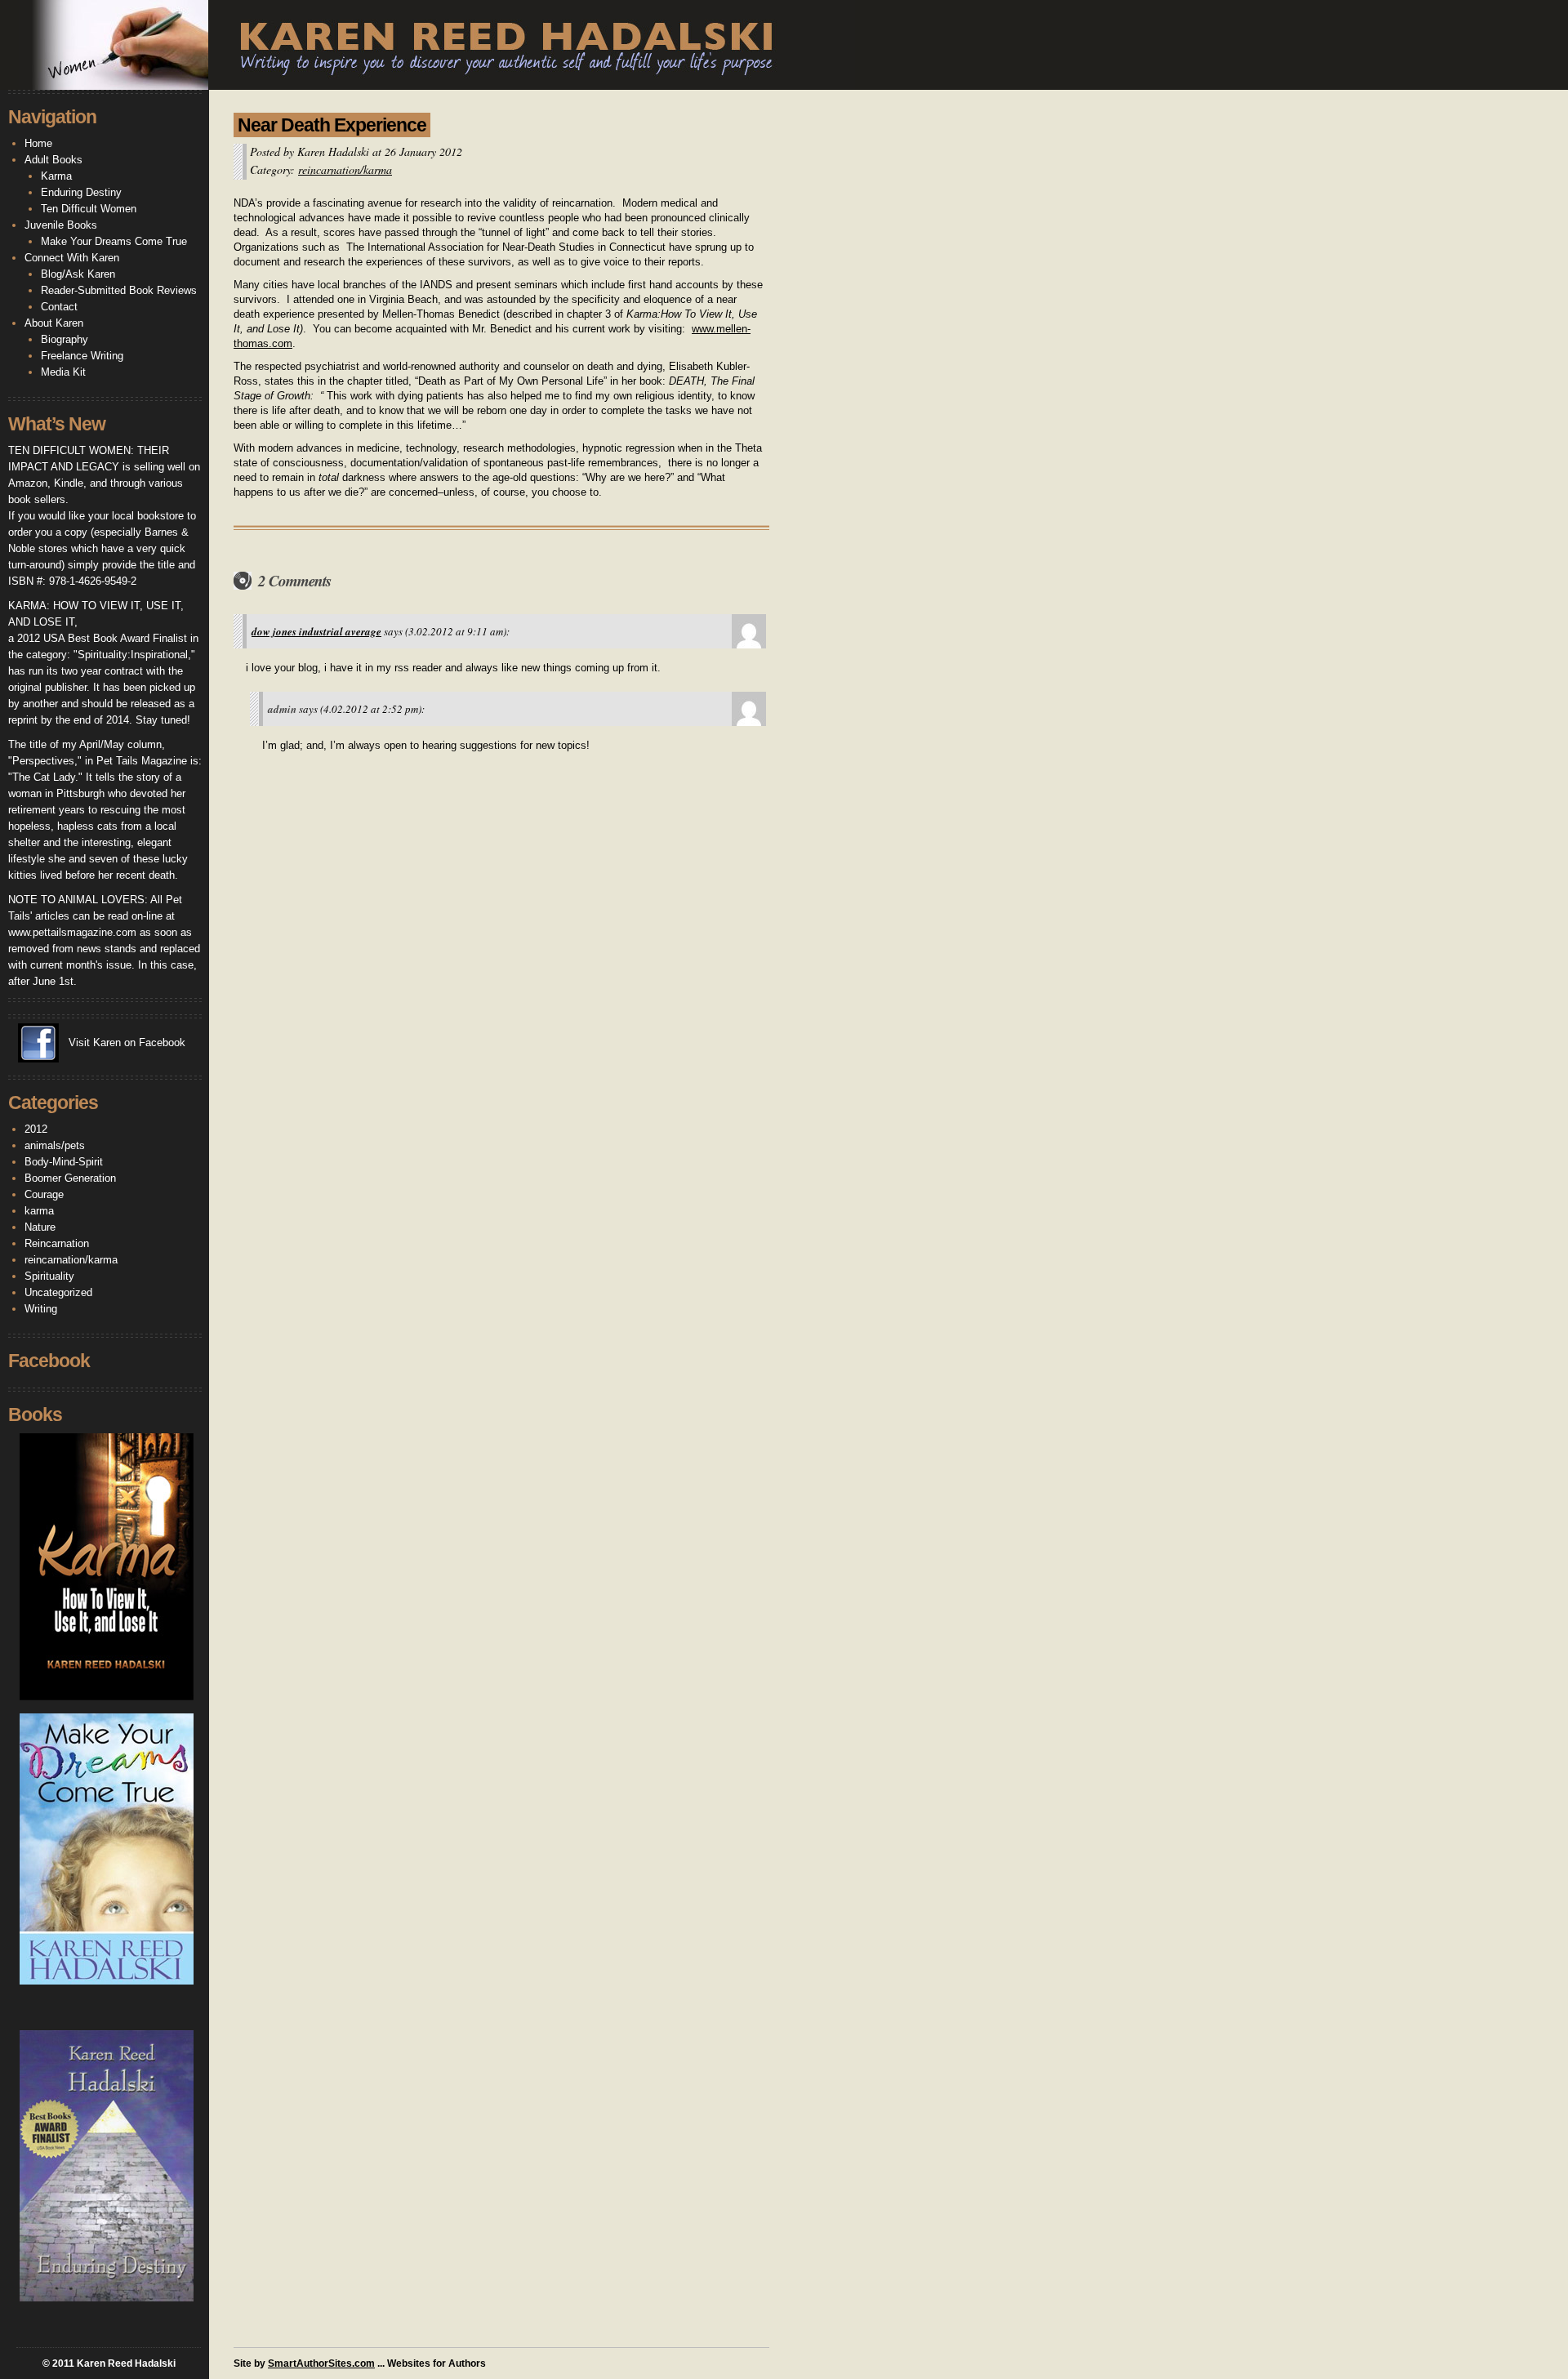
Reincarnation (57, 1243)
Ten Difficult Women (89, 209)
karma (39, 1211)
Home (38, 143)
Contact (59, 307)
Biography (65, 339)
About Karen (54, 323)
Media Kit (63, 372)
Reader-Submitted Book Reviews (119, 290)
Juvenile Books (61, 225)
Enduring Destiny (81, 192)
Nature (40, 1227)
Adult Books (53, 160)
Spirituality (49, 1276)
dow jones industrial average (316, 631)
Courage (44, 1194)
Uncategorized (58, 1292)
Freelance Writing (82, 356)
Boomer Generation (70, 1178)
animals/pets (55, 1145)
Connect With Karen (72, 258)
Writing (41, 1309)
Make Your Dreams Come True (114, 241)
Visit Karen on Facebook (127, 1042)
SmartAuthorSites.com (321, 2363)
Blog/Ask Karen (78, 274)
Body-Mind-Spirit (64, 1162)
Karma (56, 176)
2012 (36, 1129)
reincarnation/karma (345, 169)
